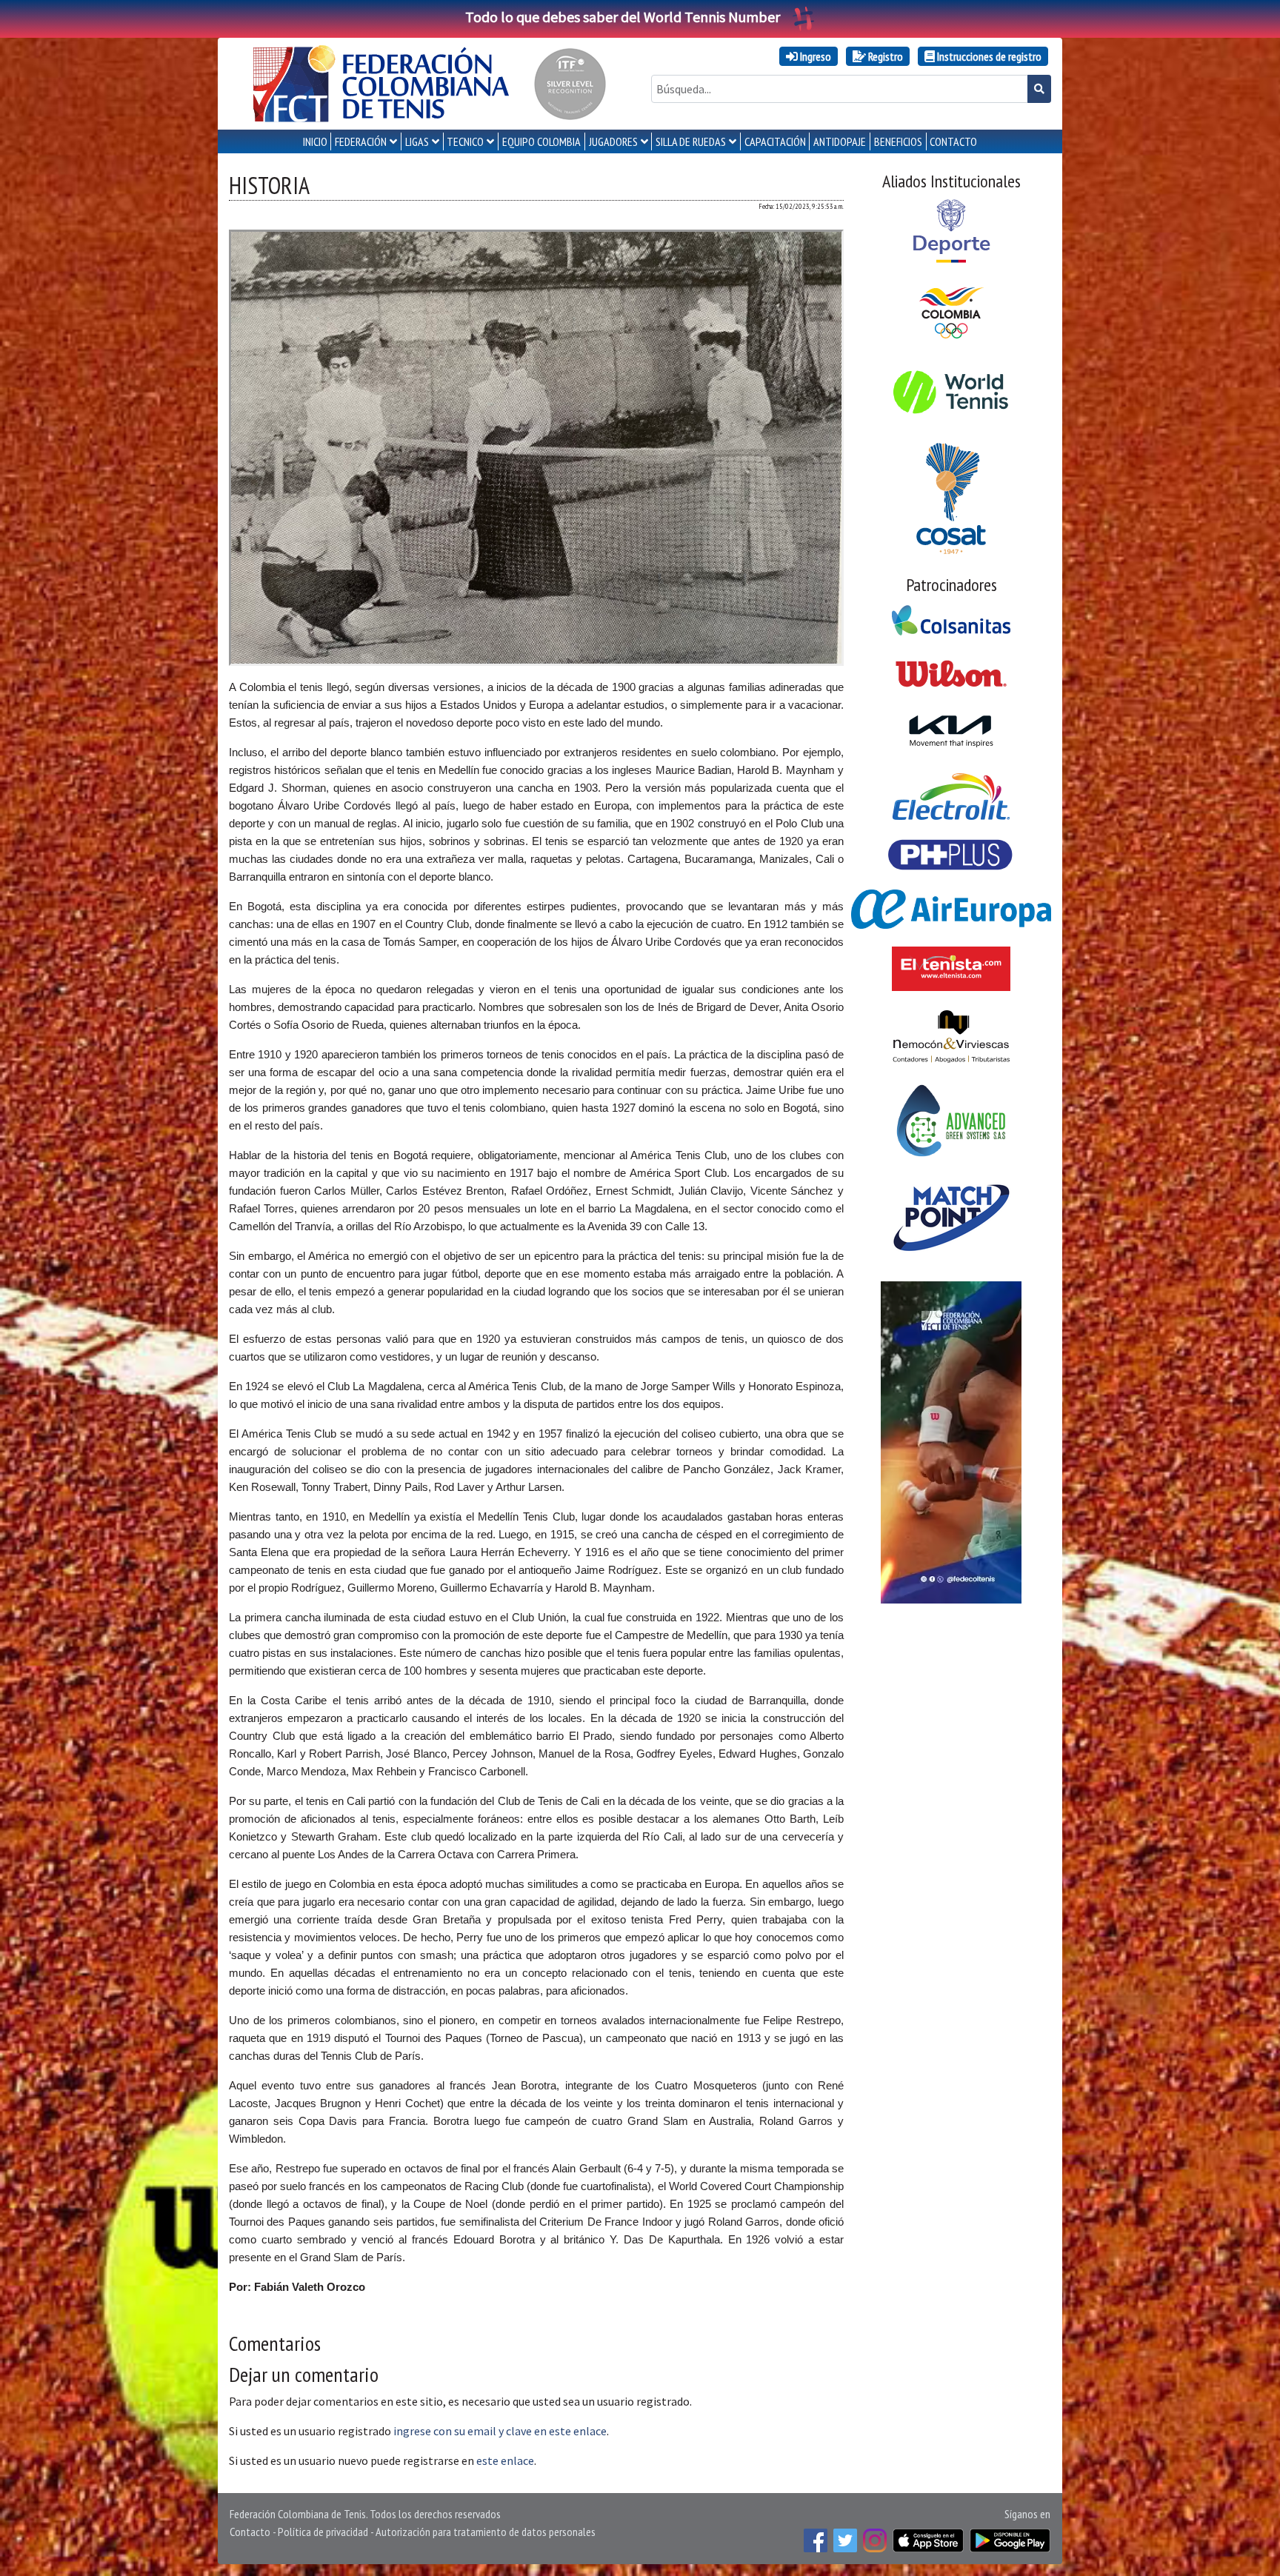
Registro (884, 56)
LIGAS (417, 141)
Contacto (250, 2532)
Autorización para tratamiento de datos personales (486, 2532)
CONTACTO (953, 141)
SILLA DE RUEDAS (691, 141)
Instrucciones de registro (988, 56)
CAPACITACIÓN (775, 141)
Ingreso (814, 56)
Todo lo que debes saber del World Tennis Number (623, 17)
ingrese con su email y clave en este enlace (500, 2431)
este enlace (505, 2460)
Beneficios (898, 141)
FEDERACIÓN (361, 141)
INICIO (315, 141)
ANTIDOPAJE (840, 141)
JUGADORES (613, 141)
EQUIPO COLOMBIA (541, 141)
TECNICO (465, 141)
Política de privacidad (323, 2532)
